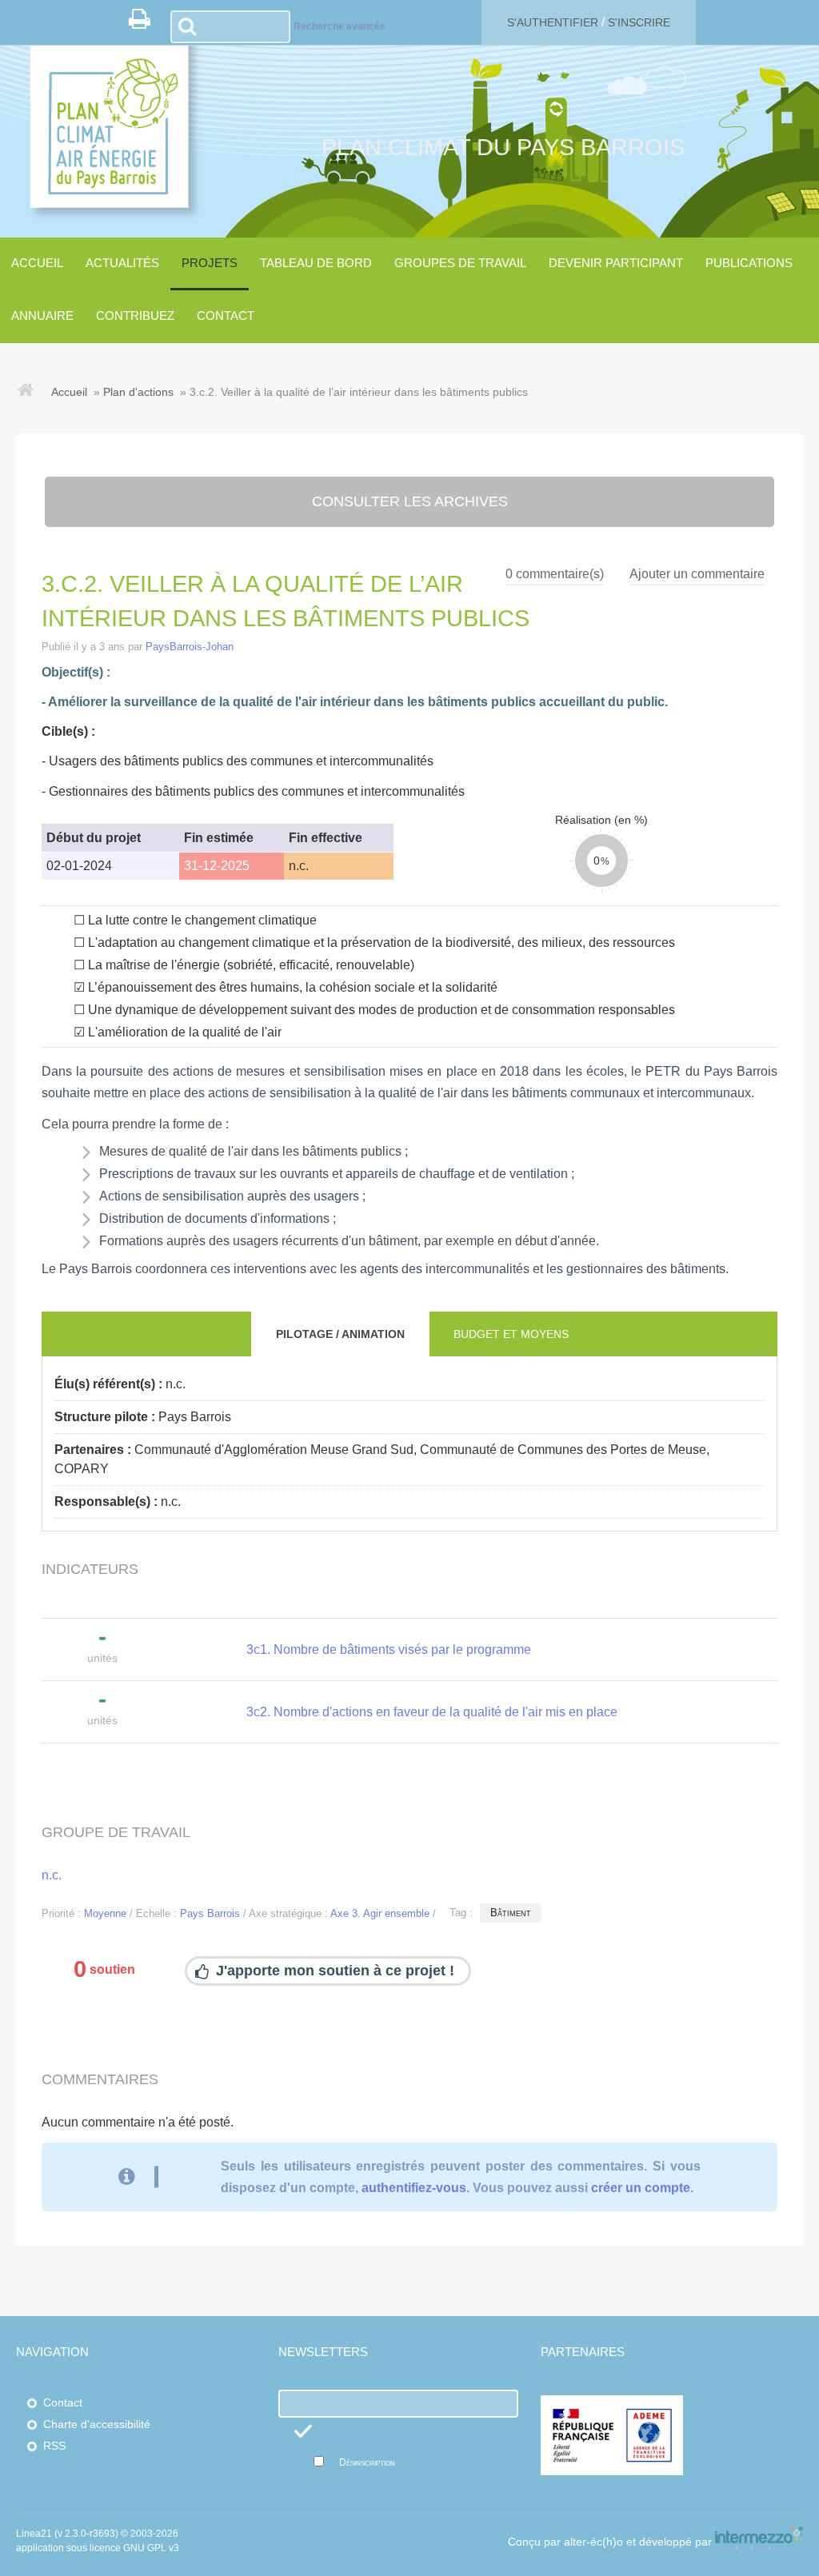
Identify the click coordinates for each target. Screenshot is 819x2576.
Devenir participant (616, 263)
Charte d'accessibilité (97, 2424)
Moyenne (105, 1913)
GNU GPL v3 (151, 2548)
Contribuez (135, 316)
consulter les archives (410, 501)
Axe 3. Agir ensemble (380, 1913)
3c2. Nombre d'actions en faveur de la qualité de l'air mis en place (432, 1712)
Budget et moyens (511, 1334)
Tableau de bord (316, 263)
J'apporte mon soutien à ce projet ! (335, 1971)
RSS (54, 2446)
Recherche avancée (340, 26)
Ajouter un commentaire (697, 574)
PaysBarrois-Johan (190, 647)
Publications (749, 263)
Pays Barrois (210, 1913)
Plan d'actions (138, 392)
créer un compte (641, 2188)
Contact (226, 316)
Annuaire (42, 316)
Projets (210, 263)
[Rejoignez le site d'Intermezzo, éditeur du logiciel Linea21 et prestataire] (759, 2543)
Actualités (122, 263)
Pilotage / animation (340, 1334)
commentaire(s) (555, 574)
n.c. (52, 1875)
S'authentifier (553, 22)
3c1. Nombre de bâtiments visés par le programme (389, 1649)
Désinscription (367, 2462)
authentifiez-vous (414, 2188)
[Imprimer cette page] (145, 23)
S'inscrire (639, 22)
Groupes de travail (460, 263)
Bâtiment (511, 1913)
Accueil (37, 263)
